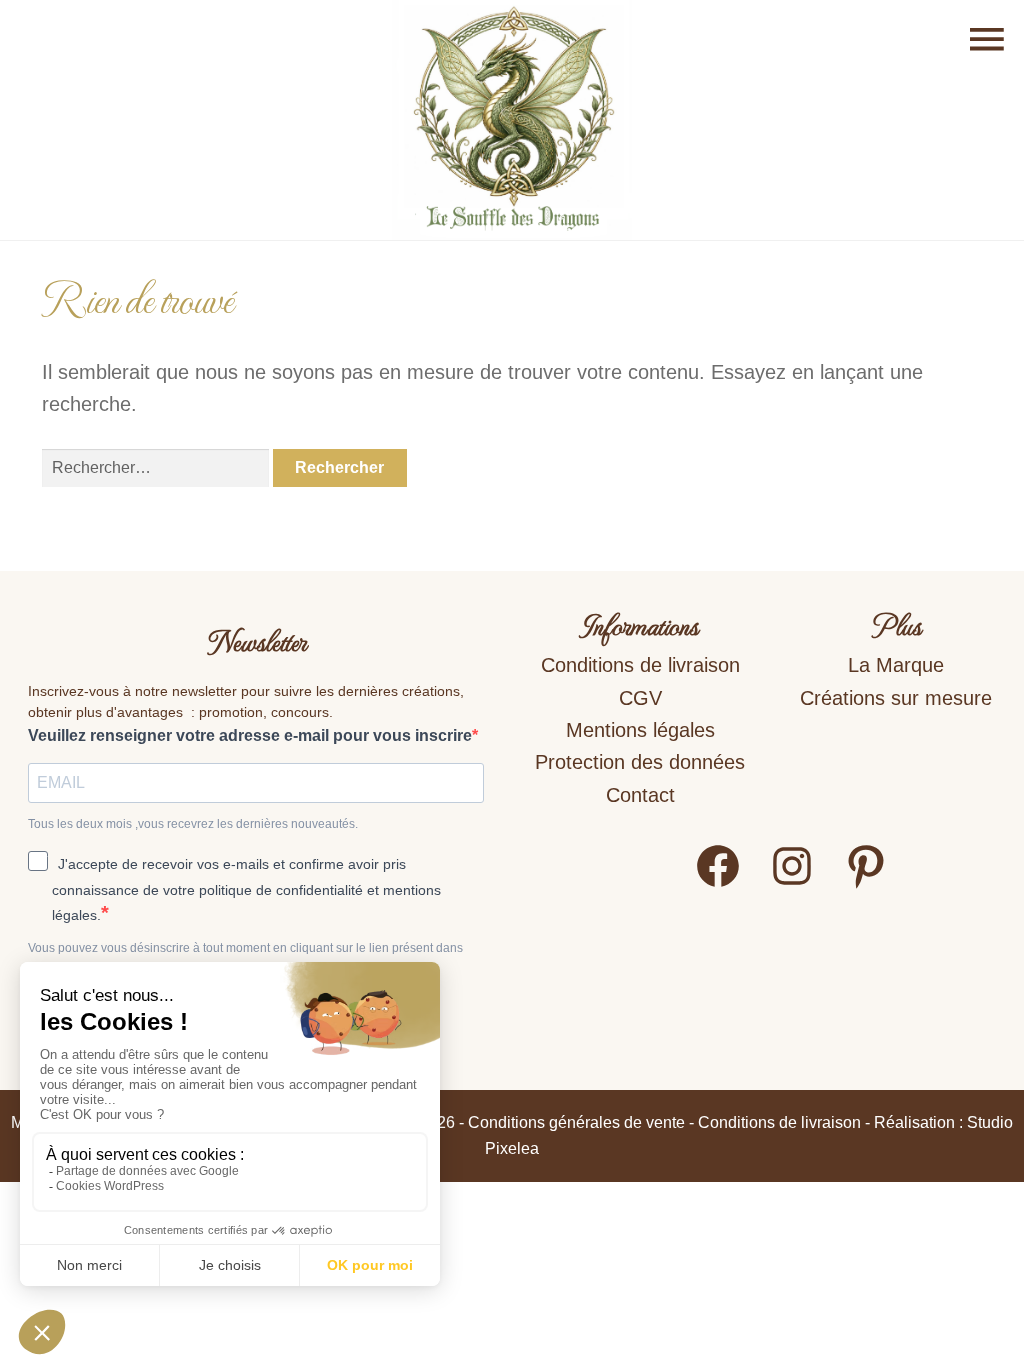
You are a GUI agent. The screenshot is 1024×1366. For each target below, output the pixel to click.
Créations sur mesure (896, 698)
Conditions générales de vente (576, 1122)
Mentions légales (640, 730)
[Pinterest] (866, 884)
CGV (640, 698)
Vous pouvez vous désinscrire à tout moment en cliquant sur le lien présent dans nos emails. (245, 957)
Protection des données (640, 762)
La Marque (896, 665)
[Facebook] (718, 884)
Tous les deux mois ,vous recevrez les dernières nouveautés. (193, 824)
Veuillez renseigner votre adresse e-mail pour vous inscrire (250, 735)
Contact (640, 795)
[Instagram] (792, 884)
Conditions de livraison (640, 665)
